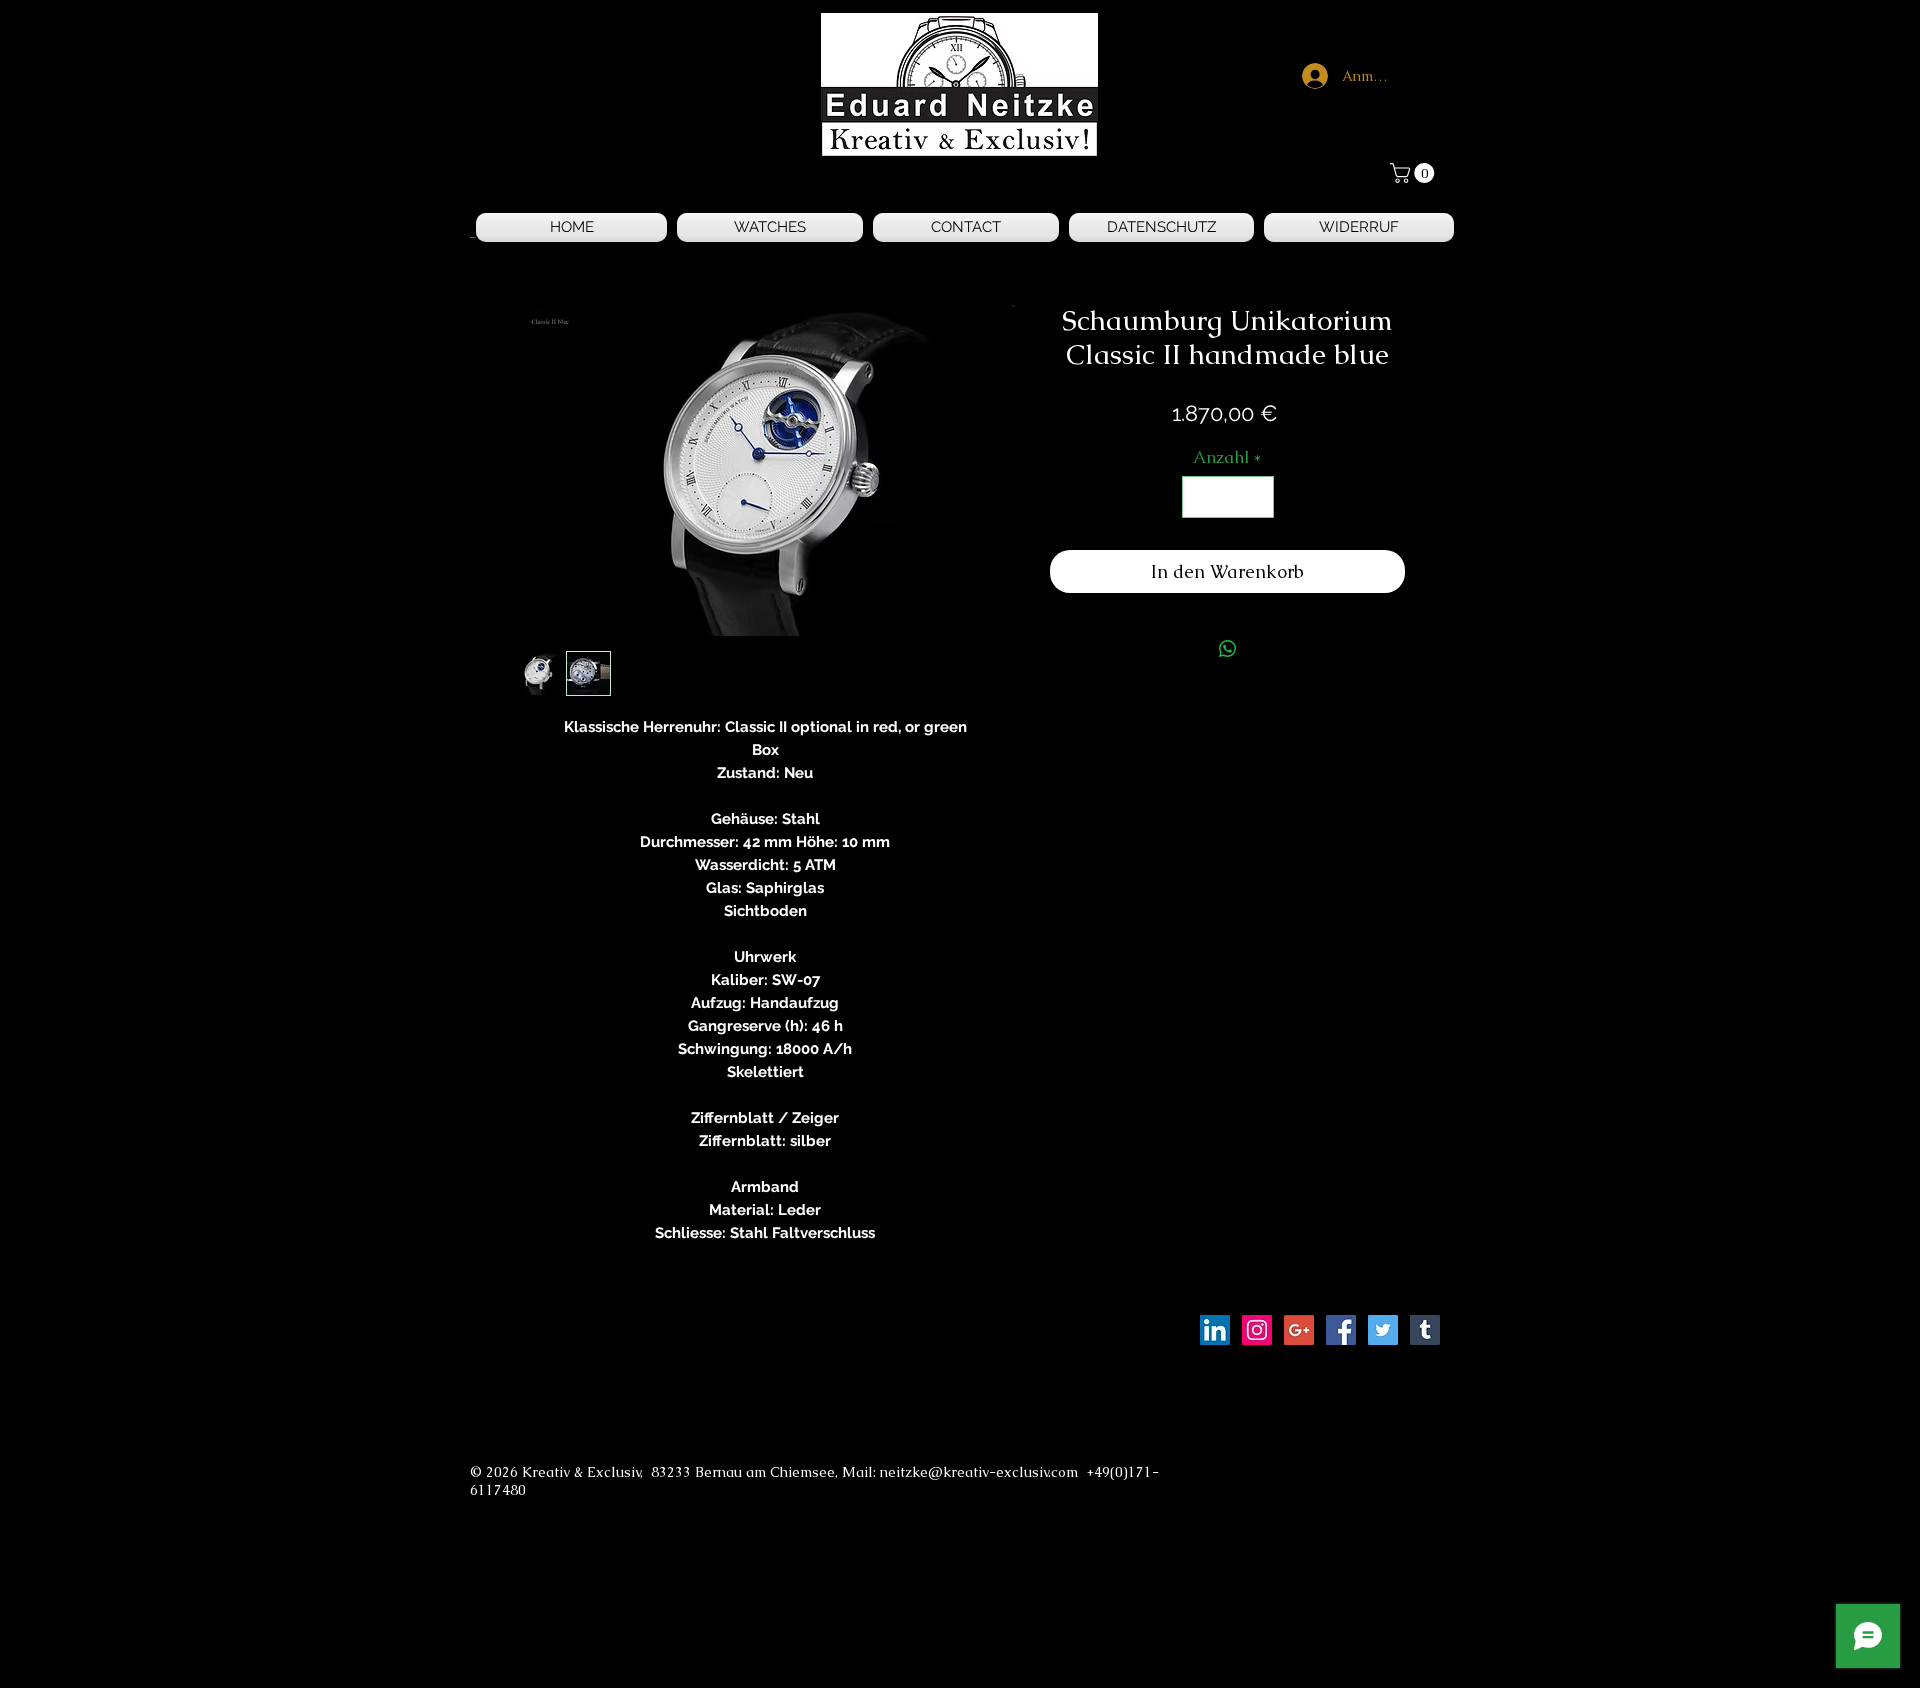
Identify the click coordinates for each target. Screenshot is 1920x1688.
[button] (1414, 173)
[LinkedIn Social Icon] (1215, 1330)
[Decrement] (1200, 497)
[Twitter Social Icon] (1383, 1330)
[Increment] (1256, 497)
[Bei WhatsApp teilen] (1228, 649)
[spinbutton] (1227, 497)
